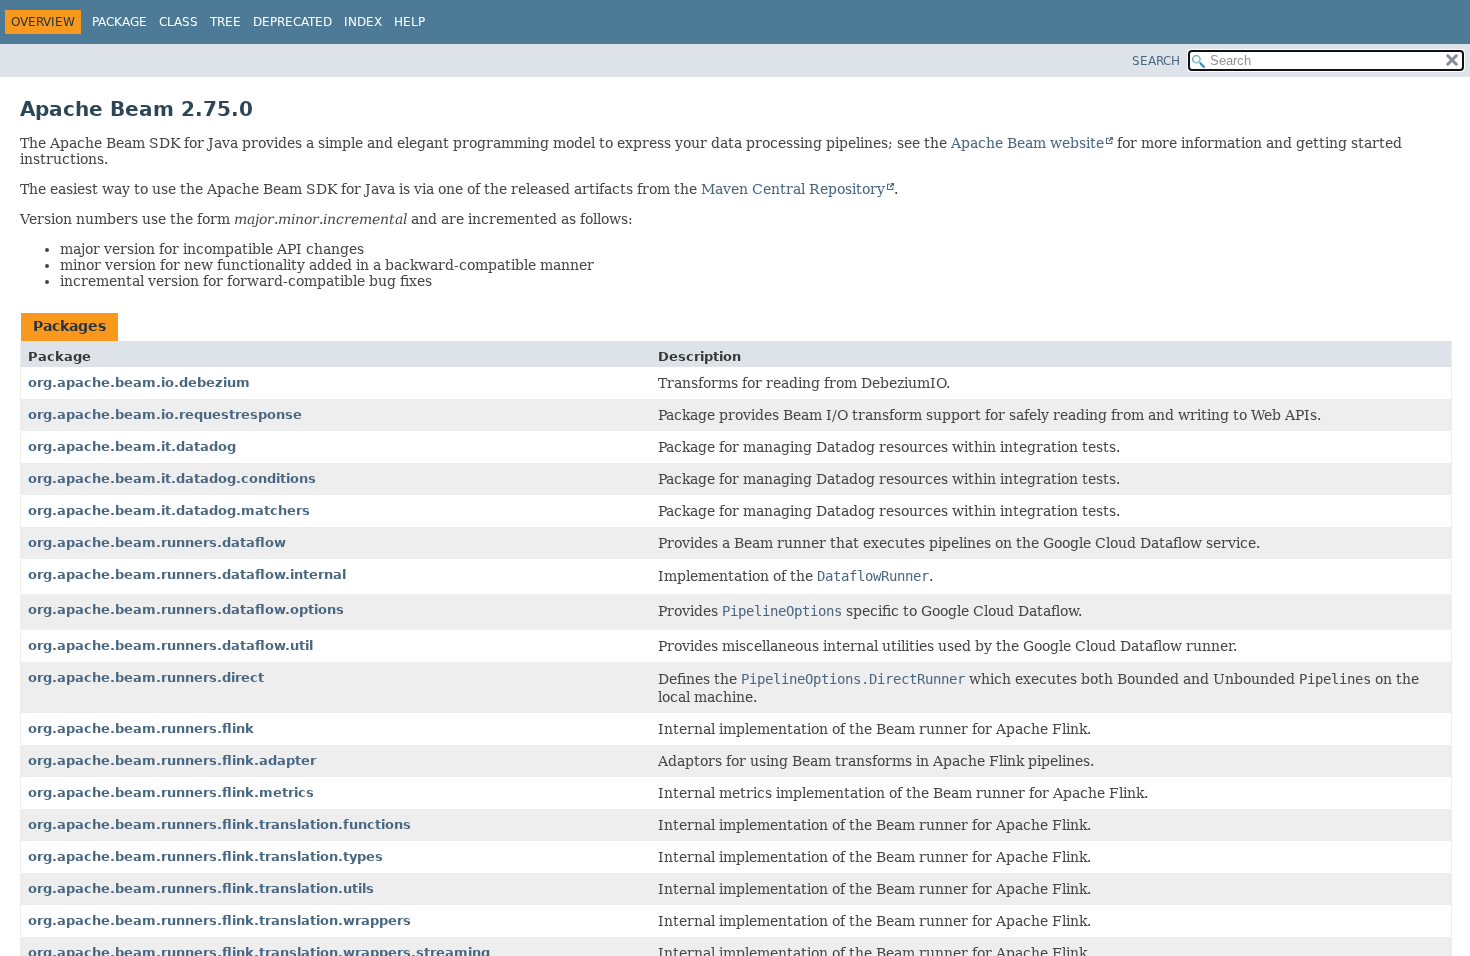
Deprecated (292, 22)
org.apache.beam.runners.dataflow (157, 542)
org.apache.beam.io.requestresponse (165, 414)
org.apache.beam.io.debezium (139, 382)
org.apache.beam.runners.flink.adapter (172, 760)
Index (363, 22)
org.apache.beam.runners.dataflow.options (186, 609)
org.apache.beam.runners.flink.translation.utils (201, 888)
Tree (225, 22)
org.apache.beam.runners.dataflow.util (170, 645)
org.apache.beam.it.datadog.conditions (172, 478)
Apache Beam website (1027, 143)
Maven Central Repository (793, 189)
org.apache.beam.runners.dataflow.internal (187, 574)
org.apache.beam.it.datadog (132, 446)
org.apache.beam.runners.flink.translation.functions (219, 824)
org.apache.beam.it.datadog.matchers (169, 510)
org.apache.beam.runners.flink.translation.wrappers (219, 920)
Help (409, 22)
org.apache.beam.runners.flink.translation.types (205, 856)
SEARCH (1156, 61)
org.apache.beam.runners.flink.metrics (171, 792)
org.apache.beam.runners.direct (146, 677)
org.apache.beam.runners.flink (141, 728)
